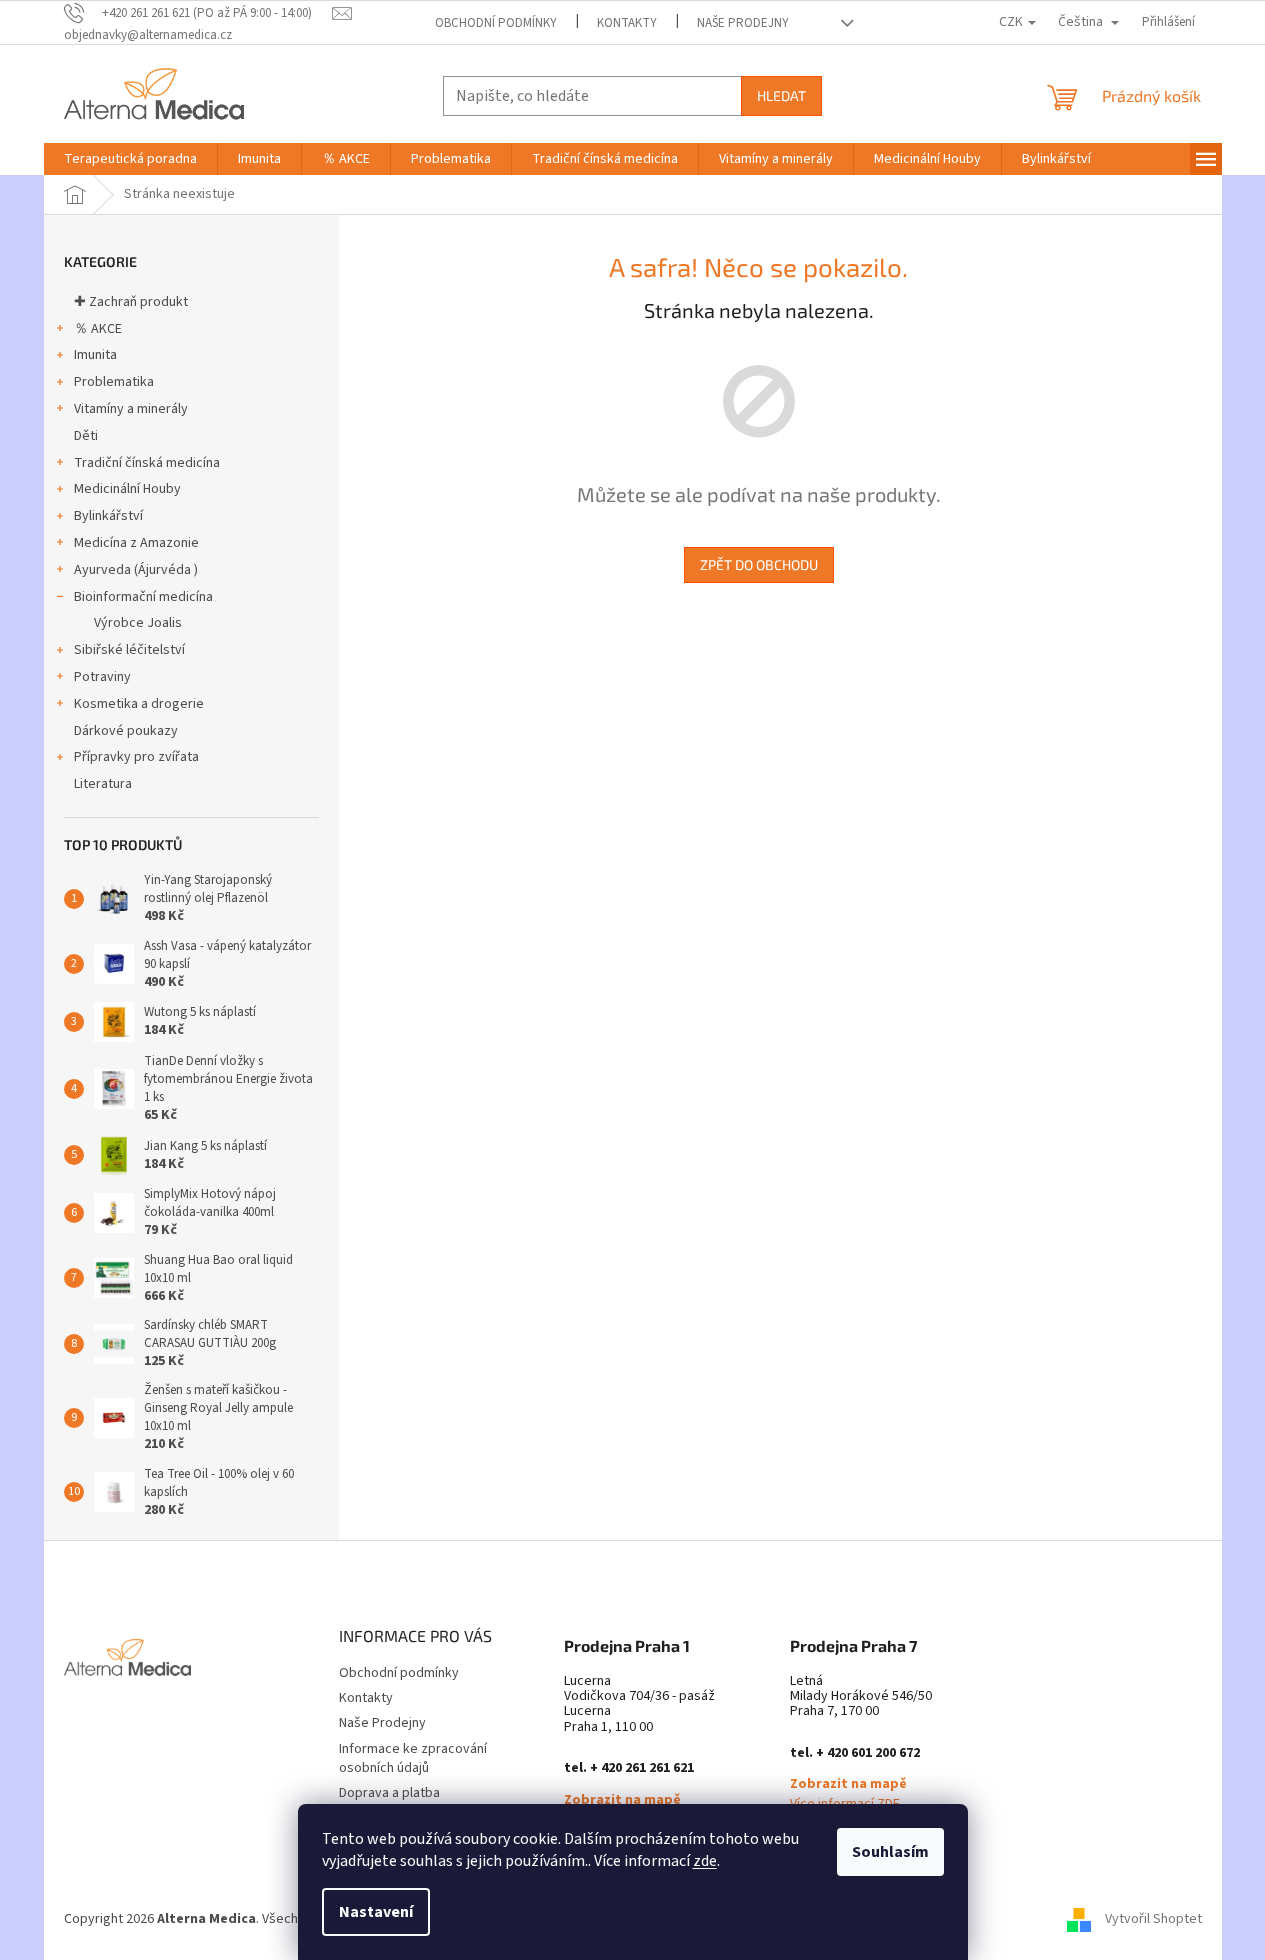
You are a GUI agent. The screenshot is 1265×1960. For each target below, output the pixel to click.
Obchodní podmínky (496, 23)
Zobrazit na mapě (622, 1800)
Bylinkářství (108, 516)
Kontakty (627, 23)
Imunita (95, 355)
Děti (86, 436)
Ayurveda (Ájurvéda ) (136, 570)
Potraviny (102, 677)
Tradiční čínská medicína (147, 463)
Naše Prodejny (743, 23)
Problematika (114, 382)
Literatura (103, 784)
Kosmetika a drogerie (139, 704)
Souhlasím (890, 1852)
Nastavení (376, 1912)
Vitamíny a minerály (131, 409)
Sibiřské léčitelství (129, 650)
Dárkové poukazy (126, 731)
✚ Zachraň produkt (131, 302)
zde (705, 1861)
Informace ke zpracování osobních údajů (413, 1758)
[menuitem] (130, 159)
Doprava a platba (389, 1793)
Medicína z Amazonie (136, 543)
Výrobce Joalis (138, 623)
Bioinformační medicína (143, 597)
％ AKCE (98, 329)
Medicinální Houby (127, 489)
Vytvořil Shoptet (1153, 1919)
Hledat (781, 95)
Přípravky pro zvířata (136, 757)
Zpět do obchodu (759, 564)
